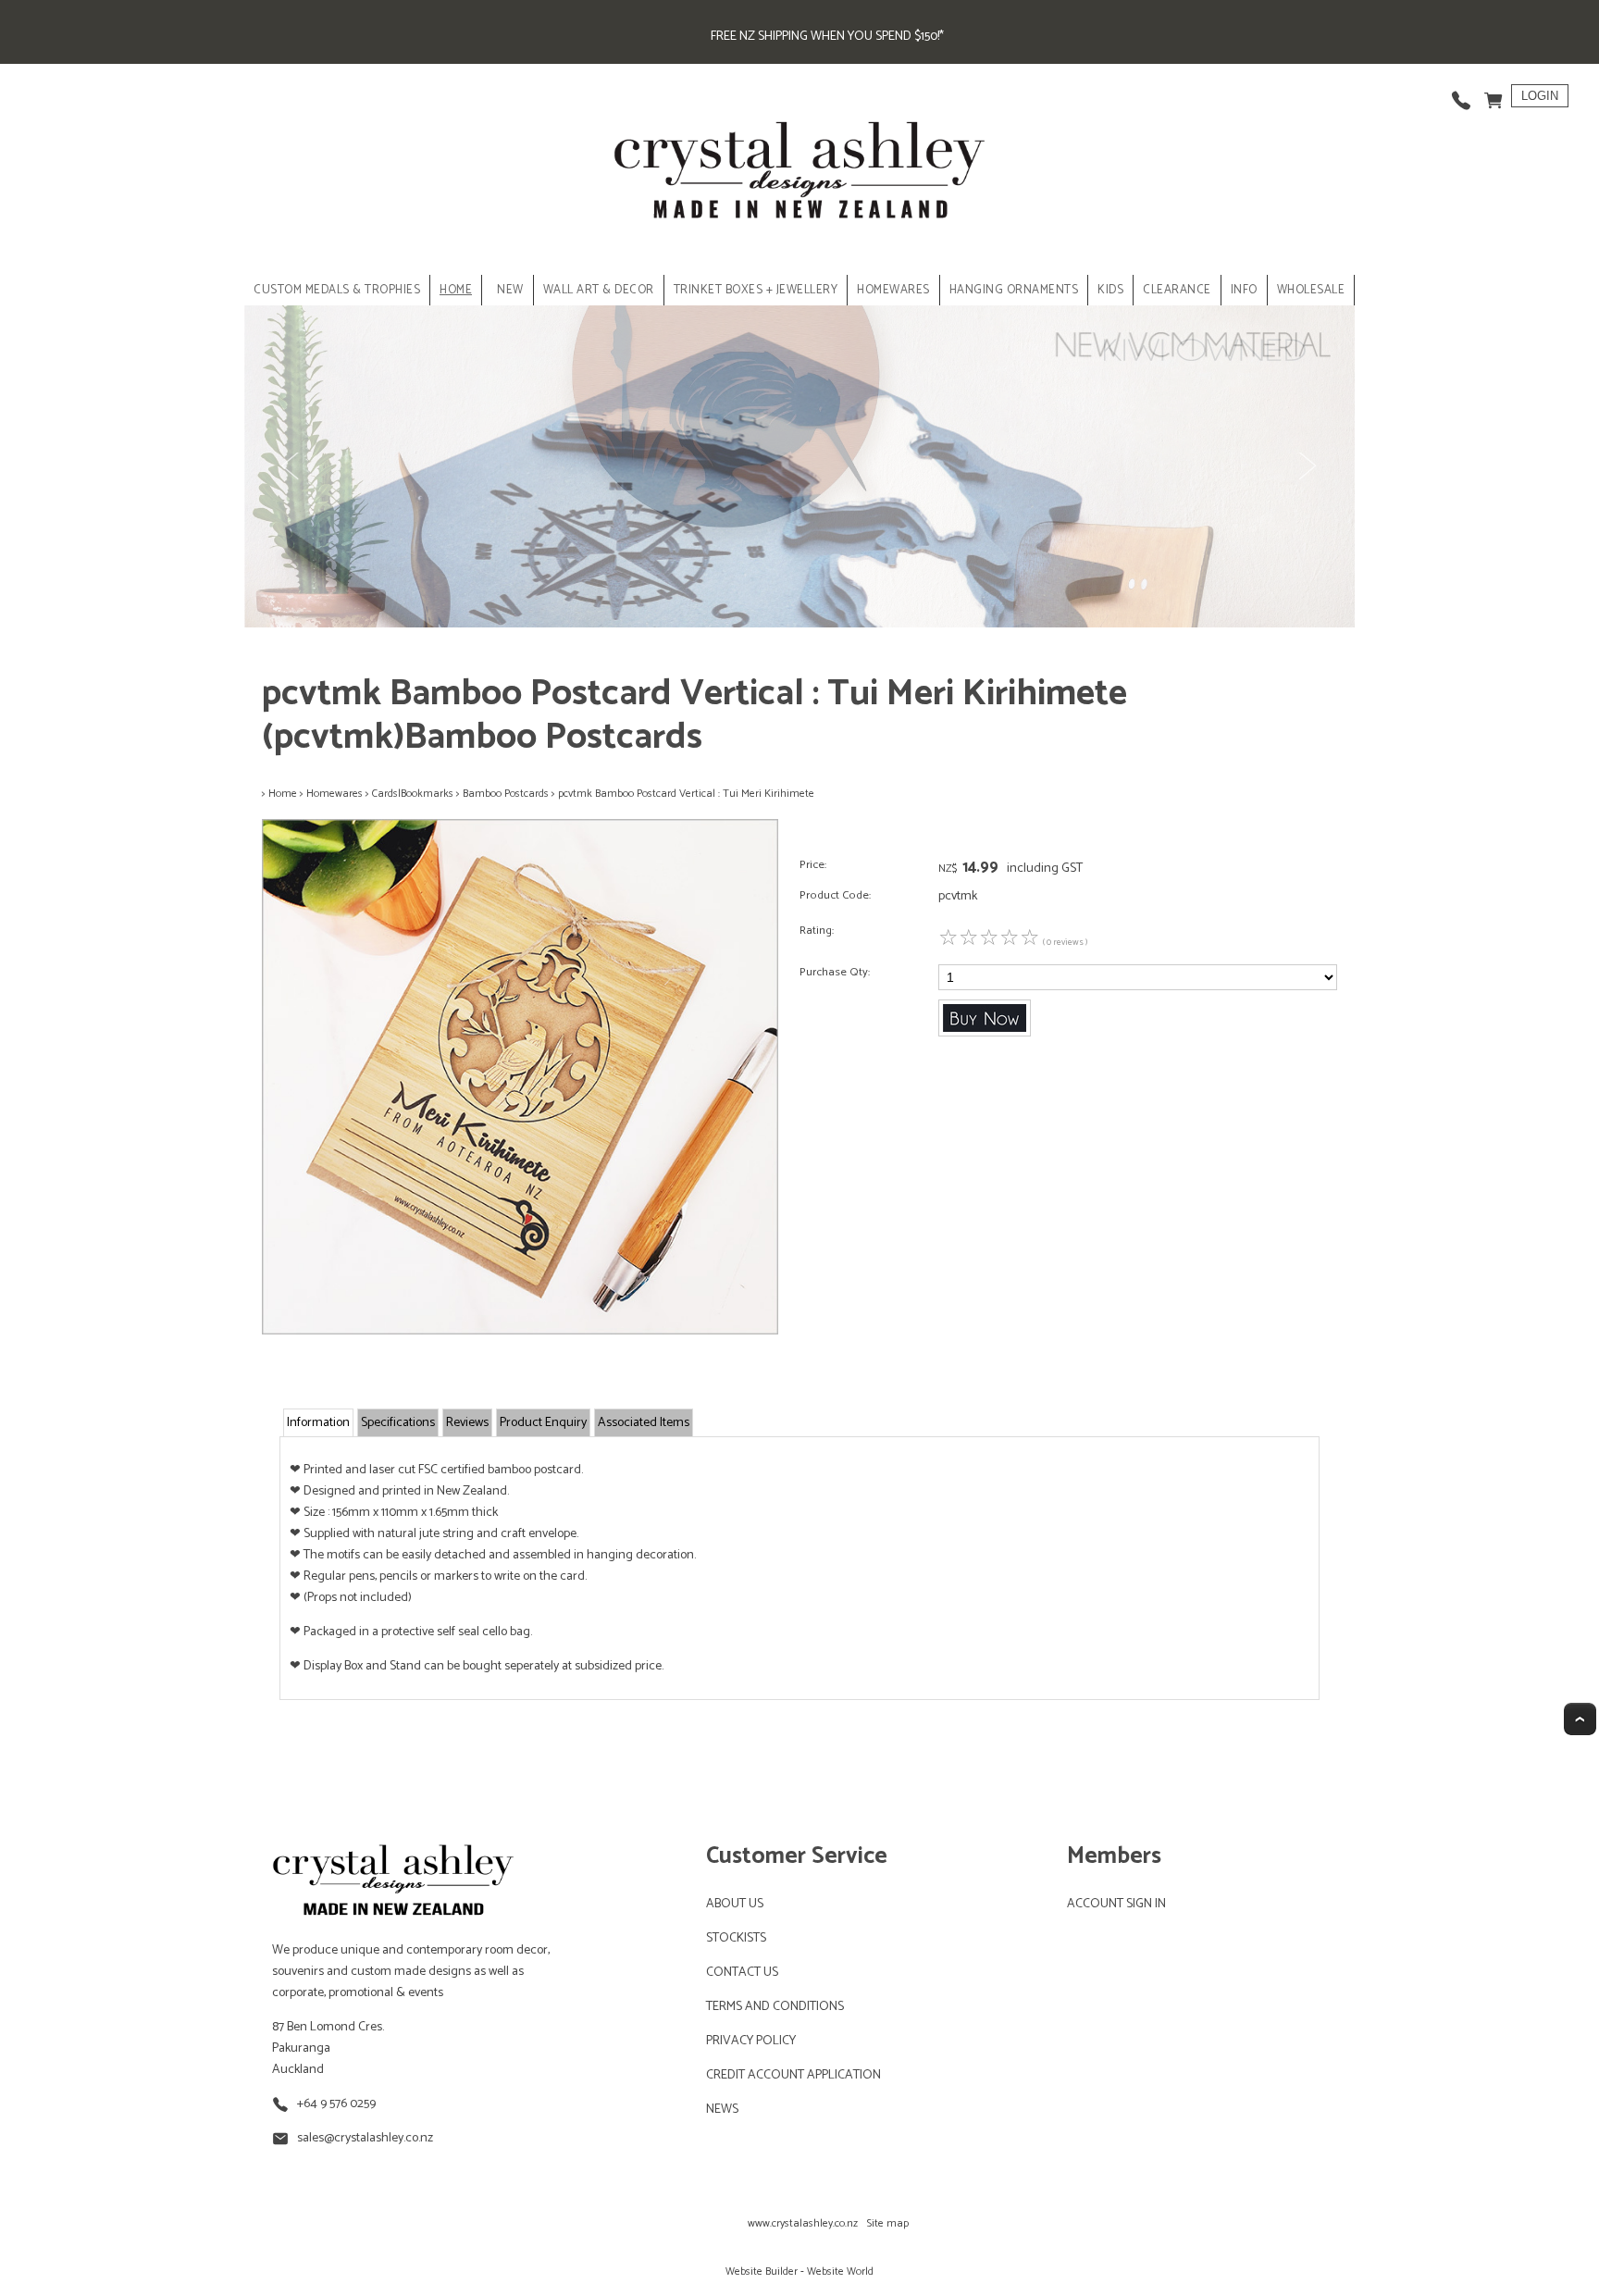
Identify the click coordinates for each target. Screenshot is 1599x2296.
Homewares (335, 794)
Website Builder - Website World (799, 2271)
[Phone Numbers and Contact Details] (1461, 96)
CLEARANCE (1177, 290)
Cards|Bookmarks (413, 794)
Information (318, 1423)
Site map (888, 2223)
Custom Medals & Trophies (337, 290)
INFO (1244, 290)
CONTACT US (742, 1973)
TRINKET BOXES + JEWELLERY (756, 290)
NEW (510, 290)
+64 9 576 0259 (336, 2104)
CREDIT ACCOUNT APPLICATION (793, 2075)
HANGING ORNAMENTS (1014, 290)
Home (456, 290)
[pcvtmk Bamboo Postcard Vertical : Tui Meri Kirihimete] (520, 1331)
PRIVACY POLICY (751, 2041)
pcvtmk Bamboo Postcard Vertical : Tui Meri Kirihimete (686, 794)
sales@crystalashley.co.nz (365, 2138)
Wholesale (1311, 290)
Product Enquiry (543, 1423)
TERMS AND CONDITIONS (775, 2007)
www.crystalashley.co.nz (803, 2223)
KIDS (1110, 290)
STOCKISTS (736, 1938)
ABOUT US (735, 1904)
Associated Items (644, 1423)
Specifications (398, 1423)
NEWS (722, 2110)
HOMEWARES (893, 290)
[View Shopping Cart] (1494, 96)
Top (1580, 1719)
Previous (292, 466)
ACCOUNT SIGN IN (1116, 1904)
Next (1307, 466)
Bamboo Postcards (506, 794)
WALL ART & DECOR (599, 290)
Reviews (467, 1423)
